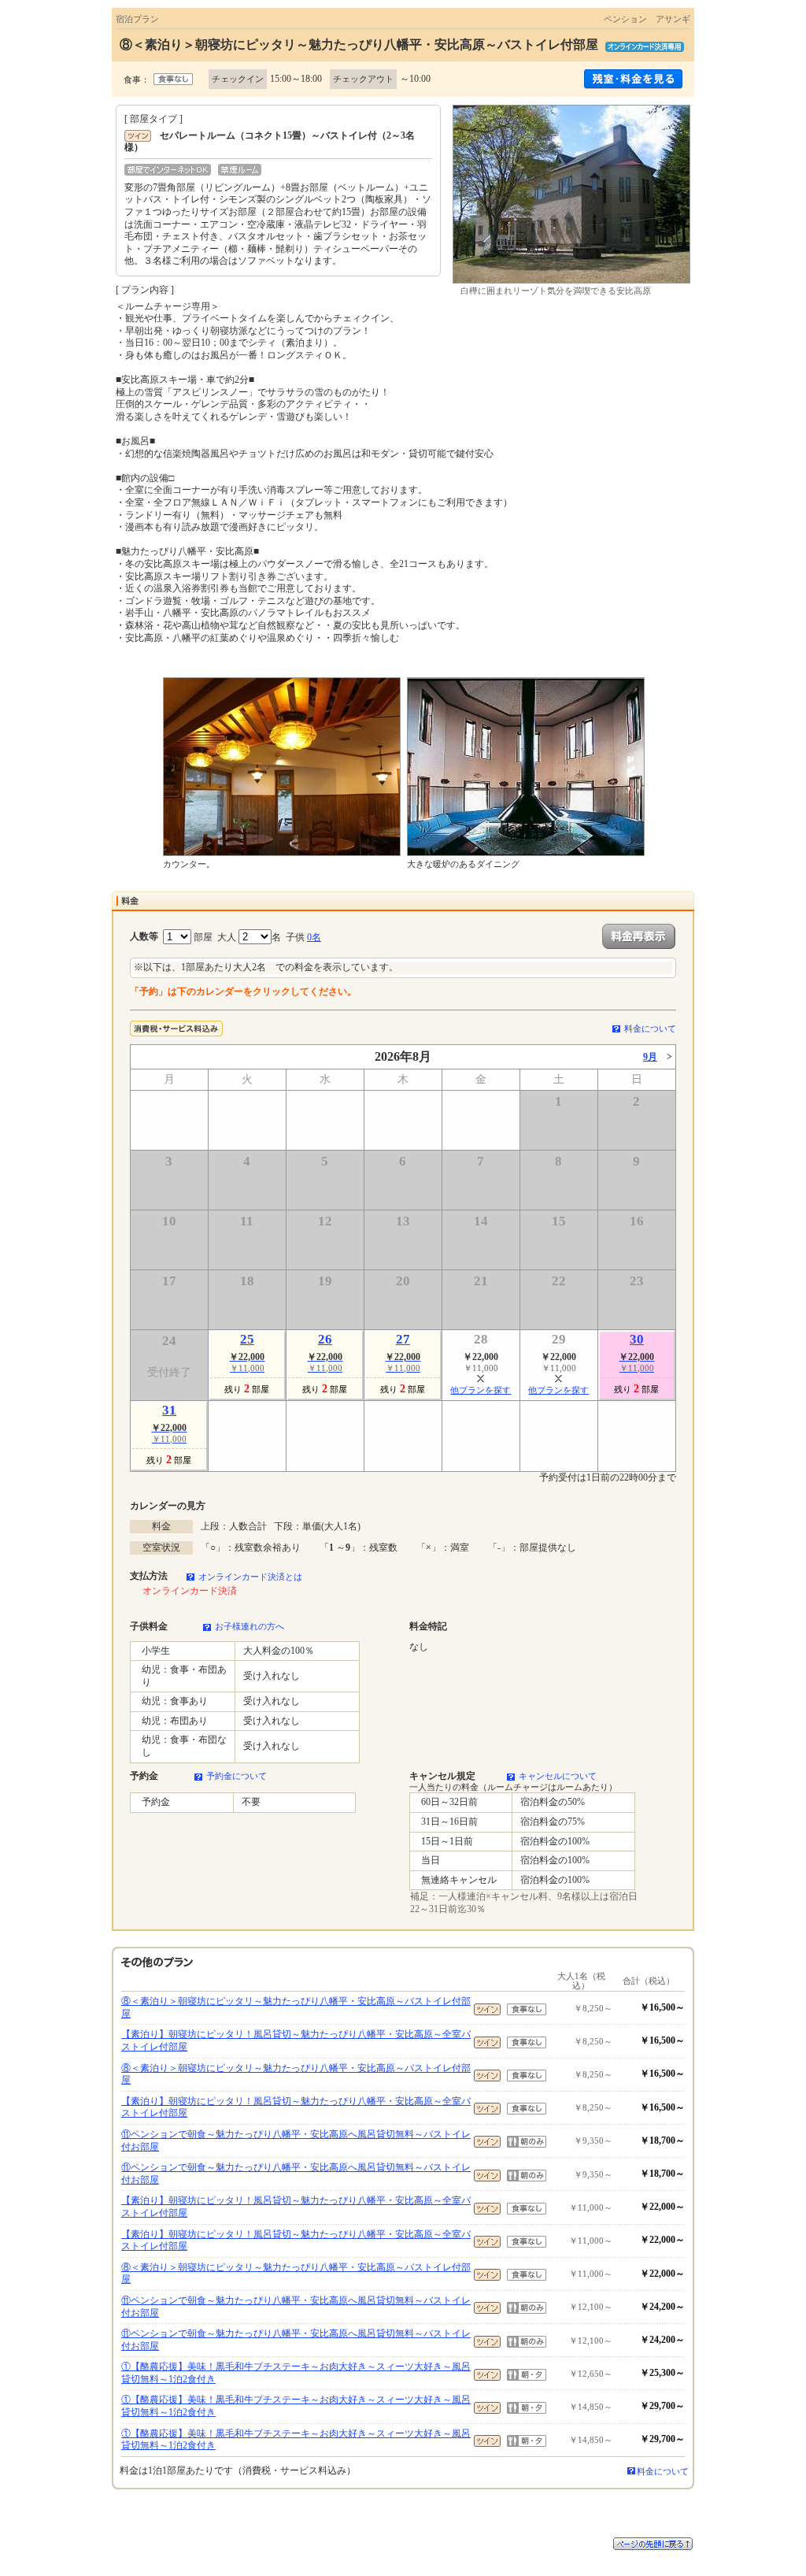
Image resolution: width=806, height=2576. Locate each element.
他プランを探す (481, 1390)
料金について (650, 1029)
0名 (314, 937)
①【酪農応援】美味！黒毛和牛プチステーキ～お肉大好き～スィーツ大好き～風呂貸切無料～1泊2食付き (296, 2373)
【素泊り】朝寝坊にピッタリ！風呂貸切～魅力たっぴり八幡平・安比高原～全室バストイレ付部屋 (296, 2040)
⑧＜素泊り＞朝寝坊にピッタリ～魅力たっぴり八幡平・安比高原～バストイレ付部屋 (296, 2007)
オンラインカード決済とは (250, 1577)
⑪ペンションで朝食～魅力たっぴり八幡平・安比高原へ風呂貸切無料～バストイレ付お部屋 (296, 2140)
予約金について (237, 1776)
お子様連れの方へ (250, 1626)
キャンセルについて (558, 1776)
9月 (650, 1057)
